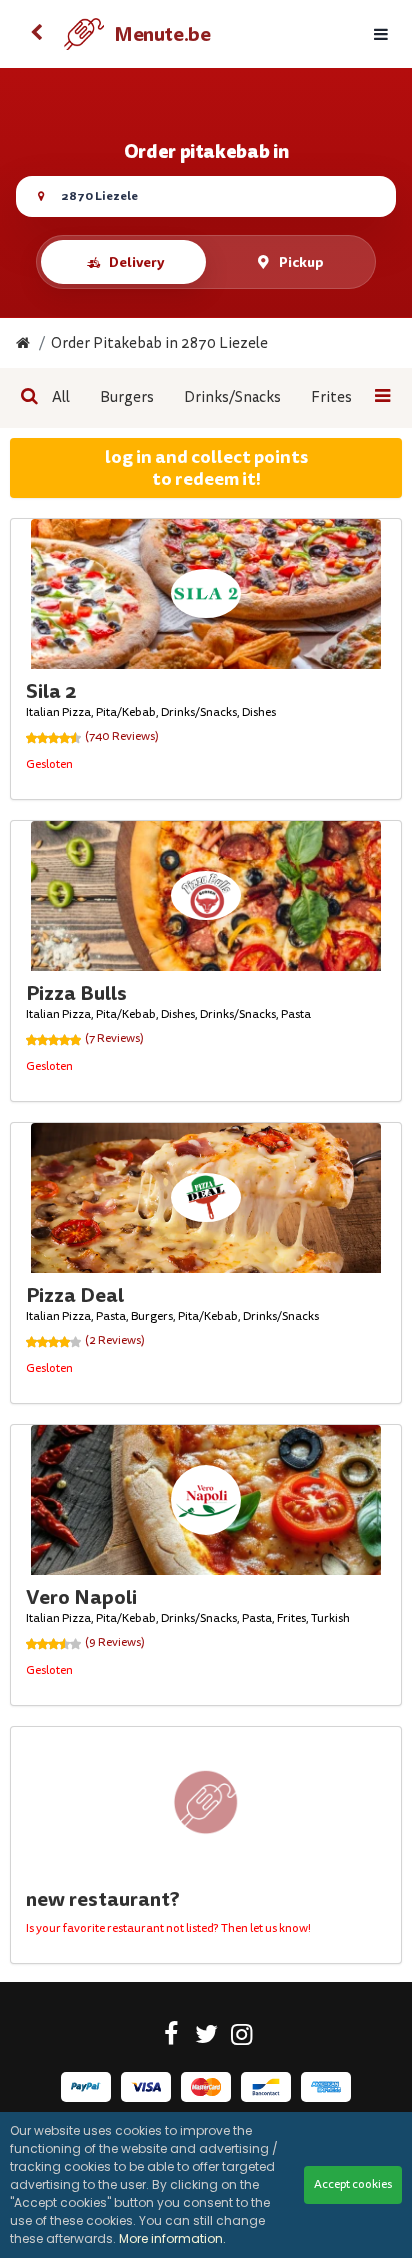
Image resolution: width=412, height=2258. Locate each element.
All (61, 397)
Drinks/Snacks (232, 397)
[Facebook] (171, 2038)
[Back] (36, 34)
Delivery (136, 262)
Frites (331, 397)
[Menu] (381, 34)
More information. (172, 2238)
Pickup (301, 262)
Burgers (127, 397)
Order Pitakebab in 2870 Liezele (159, 343)
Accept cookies (353, 2184)
